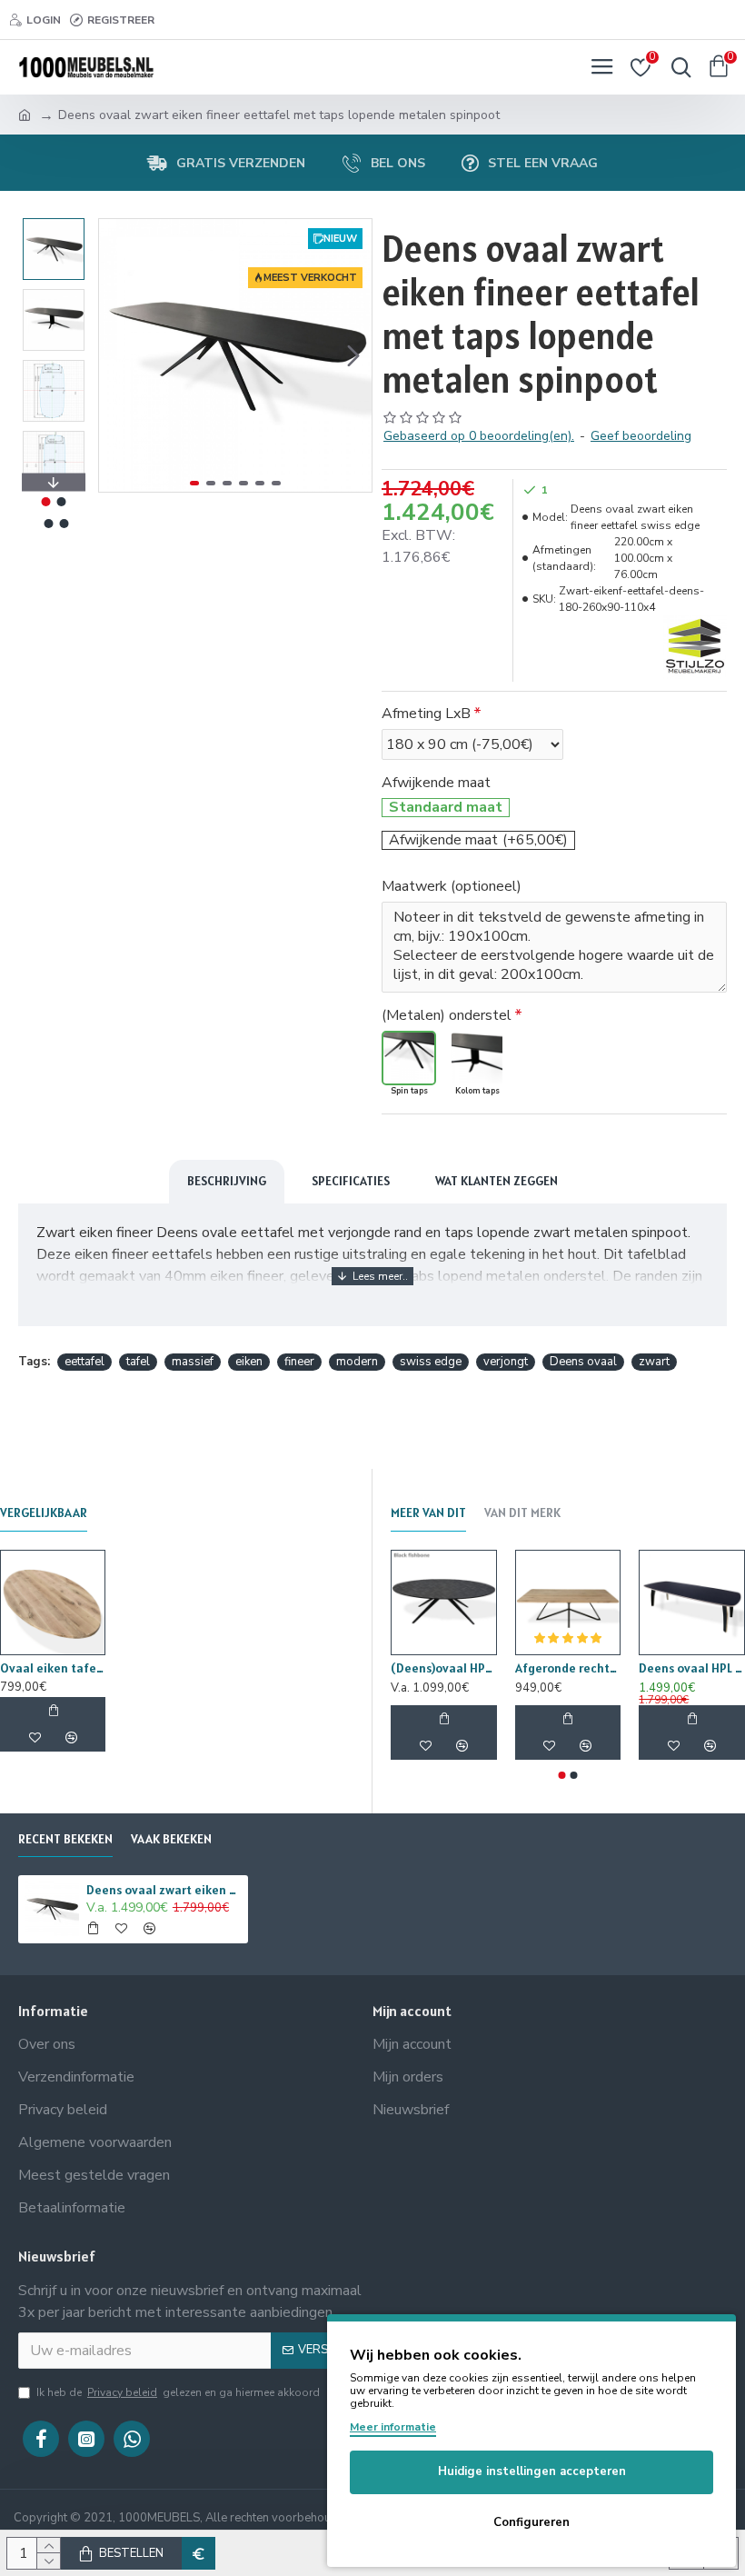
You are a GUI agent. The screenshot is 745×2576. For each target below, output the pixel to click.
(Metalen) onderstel (447, 1015)
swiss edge (431, 1362)
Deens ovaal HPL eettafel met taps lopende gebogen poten (692, 1668)
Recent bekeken (65, 1839)
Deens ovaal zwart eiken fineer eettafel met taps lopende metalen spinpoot (164, 1890)
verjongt (506, 1362)
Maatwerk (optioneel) (452, 886)
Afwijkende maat (436, 783)
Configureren (531, 2522)
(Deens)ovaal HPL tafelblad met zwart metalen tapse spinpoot (444, 1668)
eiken (249, 1362)
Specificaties (351, 1181)
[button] (117, 355)
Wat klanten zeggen (497, 1181)
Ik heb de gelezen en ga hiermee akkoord (178, 2392)
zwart (654, 1362)
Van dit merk (522, 1513)
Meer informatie (393, 2427)
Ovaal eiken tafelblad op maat (53, 1668)
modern (357, 1362)
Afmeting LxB (426, 714)
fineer (299, 1362)
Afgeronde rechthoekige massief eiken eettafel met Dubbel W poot (568, 1668)
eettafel (84, 1362)
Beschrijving (227, 1181)
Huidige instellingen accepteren (532, 2471)
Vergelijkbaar (44, 1513)
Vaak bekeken (171, 1839)
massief (193, 1362)
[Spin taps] (409, 1058)
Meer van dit (428, 1513)
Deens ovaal (583, 1362)
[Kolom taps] (477, 1058)
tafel (138, 1362)
